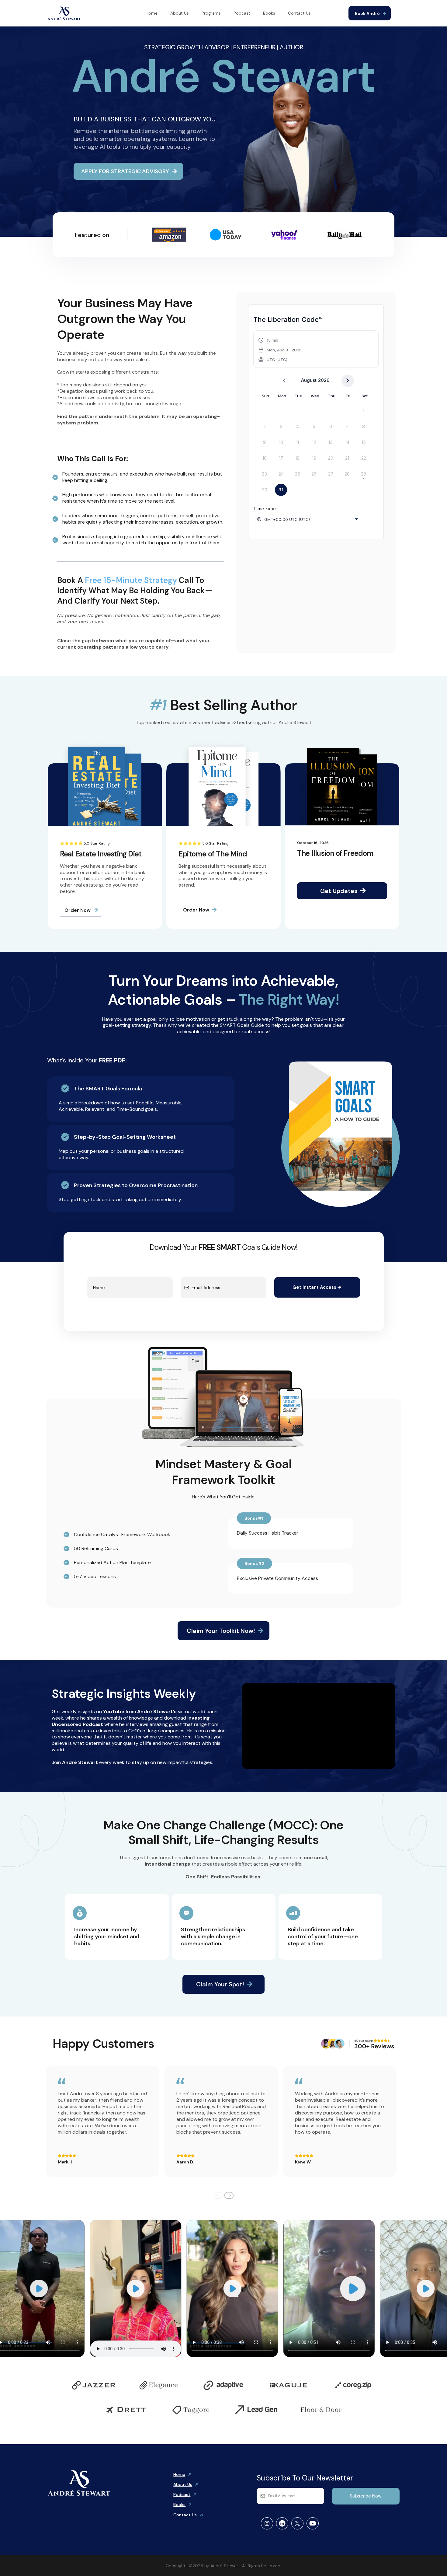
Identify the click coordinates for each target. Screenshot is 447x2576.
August (309, 380)
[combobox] (308, 519)
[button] (280, 350)
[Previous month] (284, 381)
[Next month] (348, 381)
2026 (324, 380)
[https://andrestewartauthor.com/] (64, 13)
